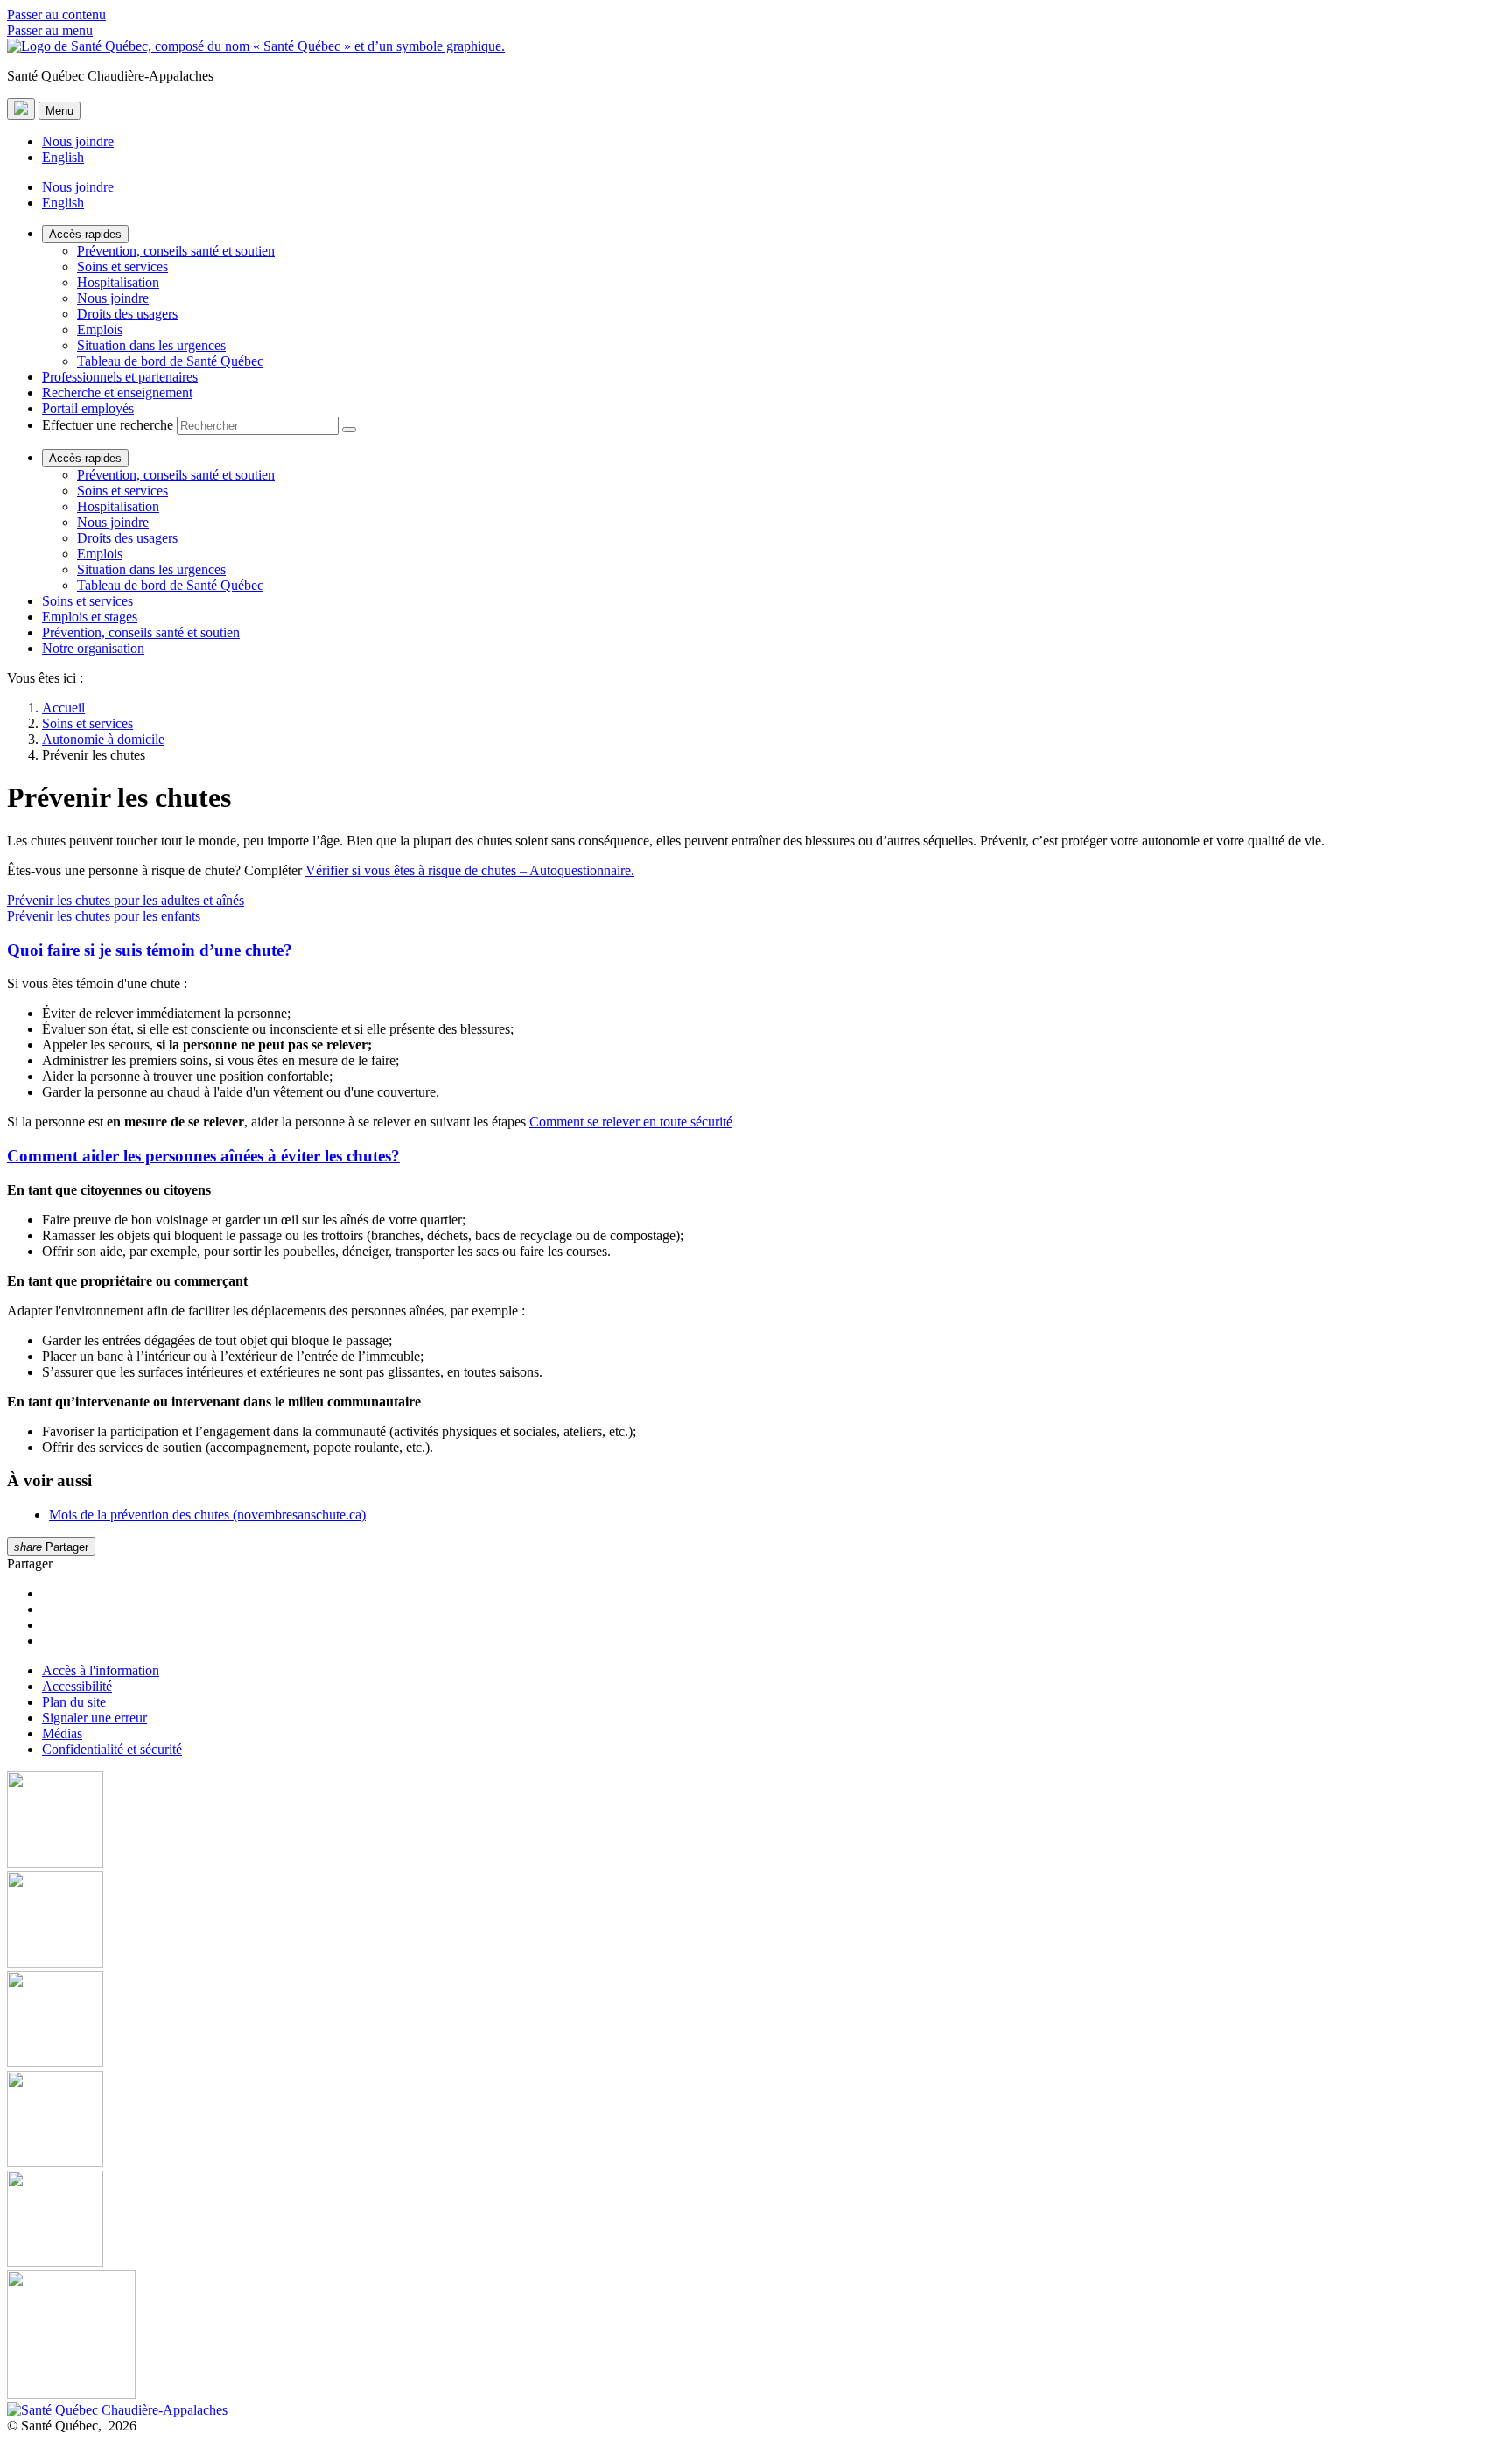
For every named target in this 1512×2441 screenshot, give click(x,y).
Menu (59, 111)
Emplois (100, 330)
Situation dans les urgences (151, 345)
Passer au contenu (56, 14)
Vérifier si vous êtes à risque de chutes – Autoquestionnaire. (470, 870)
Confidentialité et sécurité (112, 1749)
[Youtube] (756, 2021)
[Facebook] (756, 1821)
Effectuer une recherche (108, 425)
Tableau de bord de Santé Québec (170, 361)
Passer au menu (50, 30)
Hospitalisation (118, 282)
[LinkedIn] (756, 2220)
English (63, 157)
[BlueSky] (756, 2336)
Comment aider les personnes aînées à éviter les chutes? (203, 1156)
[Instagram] (756, 1921)
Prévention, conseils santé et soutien (176, 251)
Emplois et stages (90, 617)
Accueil (63, 708)
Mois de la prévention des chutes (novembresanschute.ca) (207, 1515)
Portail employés (88, 408)
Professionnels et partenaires (120, 377)
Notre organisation (93, 648)
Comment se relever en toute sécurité (631, 1122)
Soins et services (122, 267)
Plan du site (74, 1702)
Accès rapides (85, 234)
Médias (62, 1733)
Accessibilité (77, 1686)
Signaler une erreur (94, 1718)
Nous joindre (78, 141)
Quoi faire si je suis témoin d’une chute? (150, 950)
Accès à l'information (101, 1670)
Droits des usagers (127, 314)
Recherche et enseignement (117, 393)
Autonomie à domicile (103, 739)
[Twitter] (756, 2121)
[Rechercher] (349, 430)
